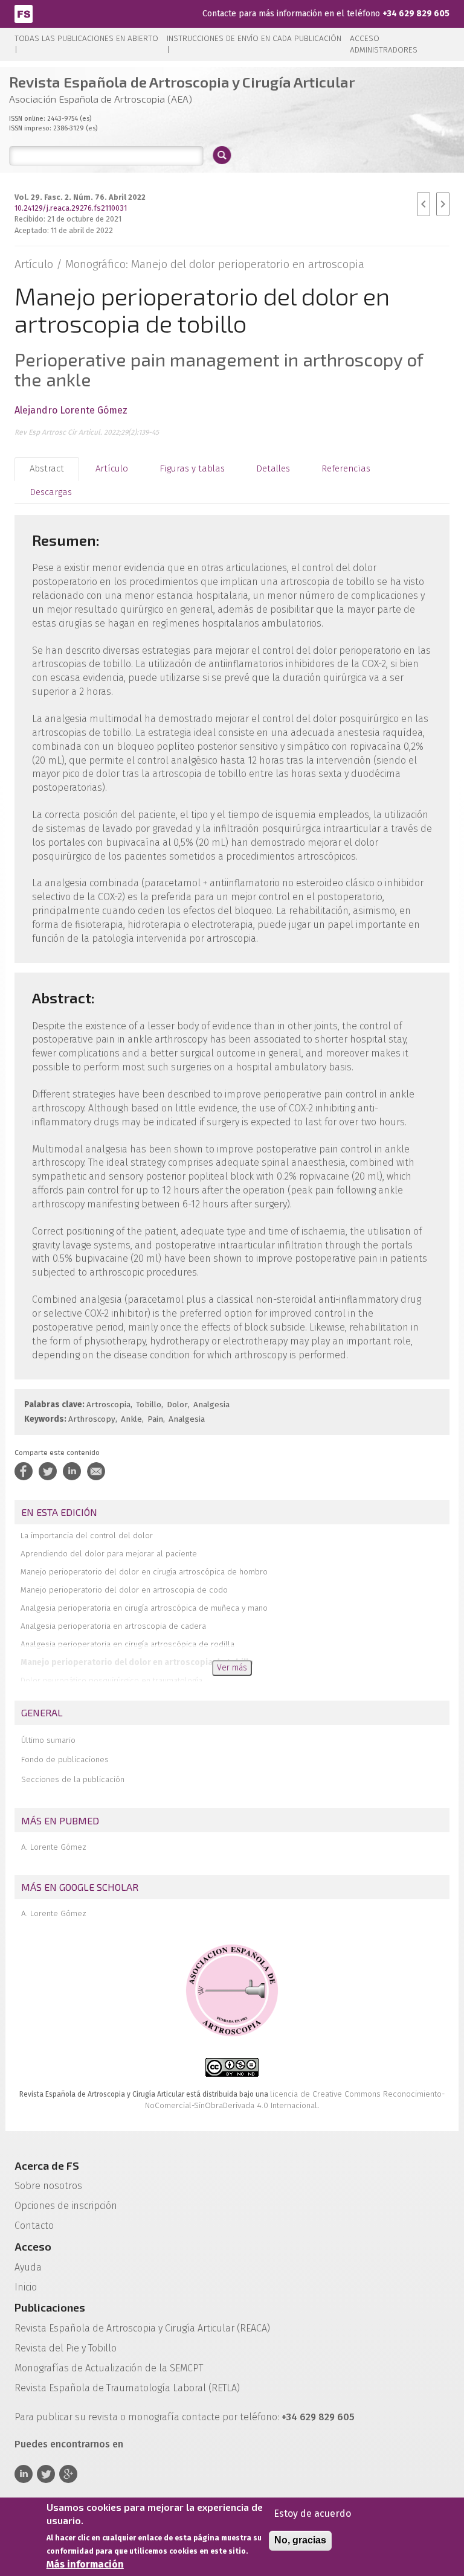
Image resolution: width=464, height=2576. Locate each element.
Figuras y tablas (192, 468)
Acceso (33, 2246)
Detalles (273, 468)
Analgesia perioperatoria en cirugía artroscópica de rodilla (127, 1644)
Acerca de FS (47, 2165)
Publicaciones (50, 2307)
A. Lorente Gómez (54, 1847)
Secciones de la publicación (73, 1779)
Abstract (47, 468)
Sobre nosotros (48, 2186)
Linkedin (24, 2474)
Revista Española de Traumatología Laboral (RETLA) (127, 2388)
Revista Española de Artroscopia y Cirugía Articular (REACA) (142, 2328)
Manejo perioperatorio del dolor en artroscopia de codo (124, 1590)
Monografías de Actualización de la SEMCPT (109, 2368)
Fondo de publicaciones (65, 1759)
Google (68, 2474)
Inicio (26, 2287)
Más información (85, 2564)
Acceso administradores (384, 44)
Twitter (46, 2474)
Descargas (51, 492)
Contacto (34, 2226)
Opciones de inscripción (66, 2206)
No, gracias (300, 2540)
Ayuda (28, 2267)
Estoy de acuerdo (312, 2514)
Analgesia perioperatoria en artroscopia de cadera (113, 1626)
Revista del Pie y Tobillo (66, 2348)
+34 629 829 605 (416, 14)
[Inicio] (24, 13)
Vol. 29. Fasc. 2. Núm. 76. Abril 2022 (80, 197)
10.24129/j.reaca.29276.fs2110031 (71, 208)
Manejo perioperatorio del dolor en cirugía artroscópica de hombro (144, 1572)
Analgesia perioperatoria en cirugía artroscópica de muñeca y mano (144, 1608)
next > (443, 204)
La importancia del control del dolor (87, 1536)
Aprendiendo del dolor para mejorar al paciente (109, 1554)
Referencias (346, 468)
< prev (424, 204)
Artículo (112, 468)
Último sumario (48, 1740)
